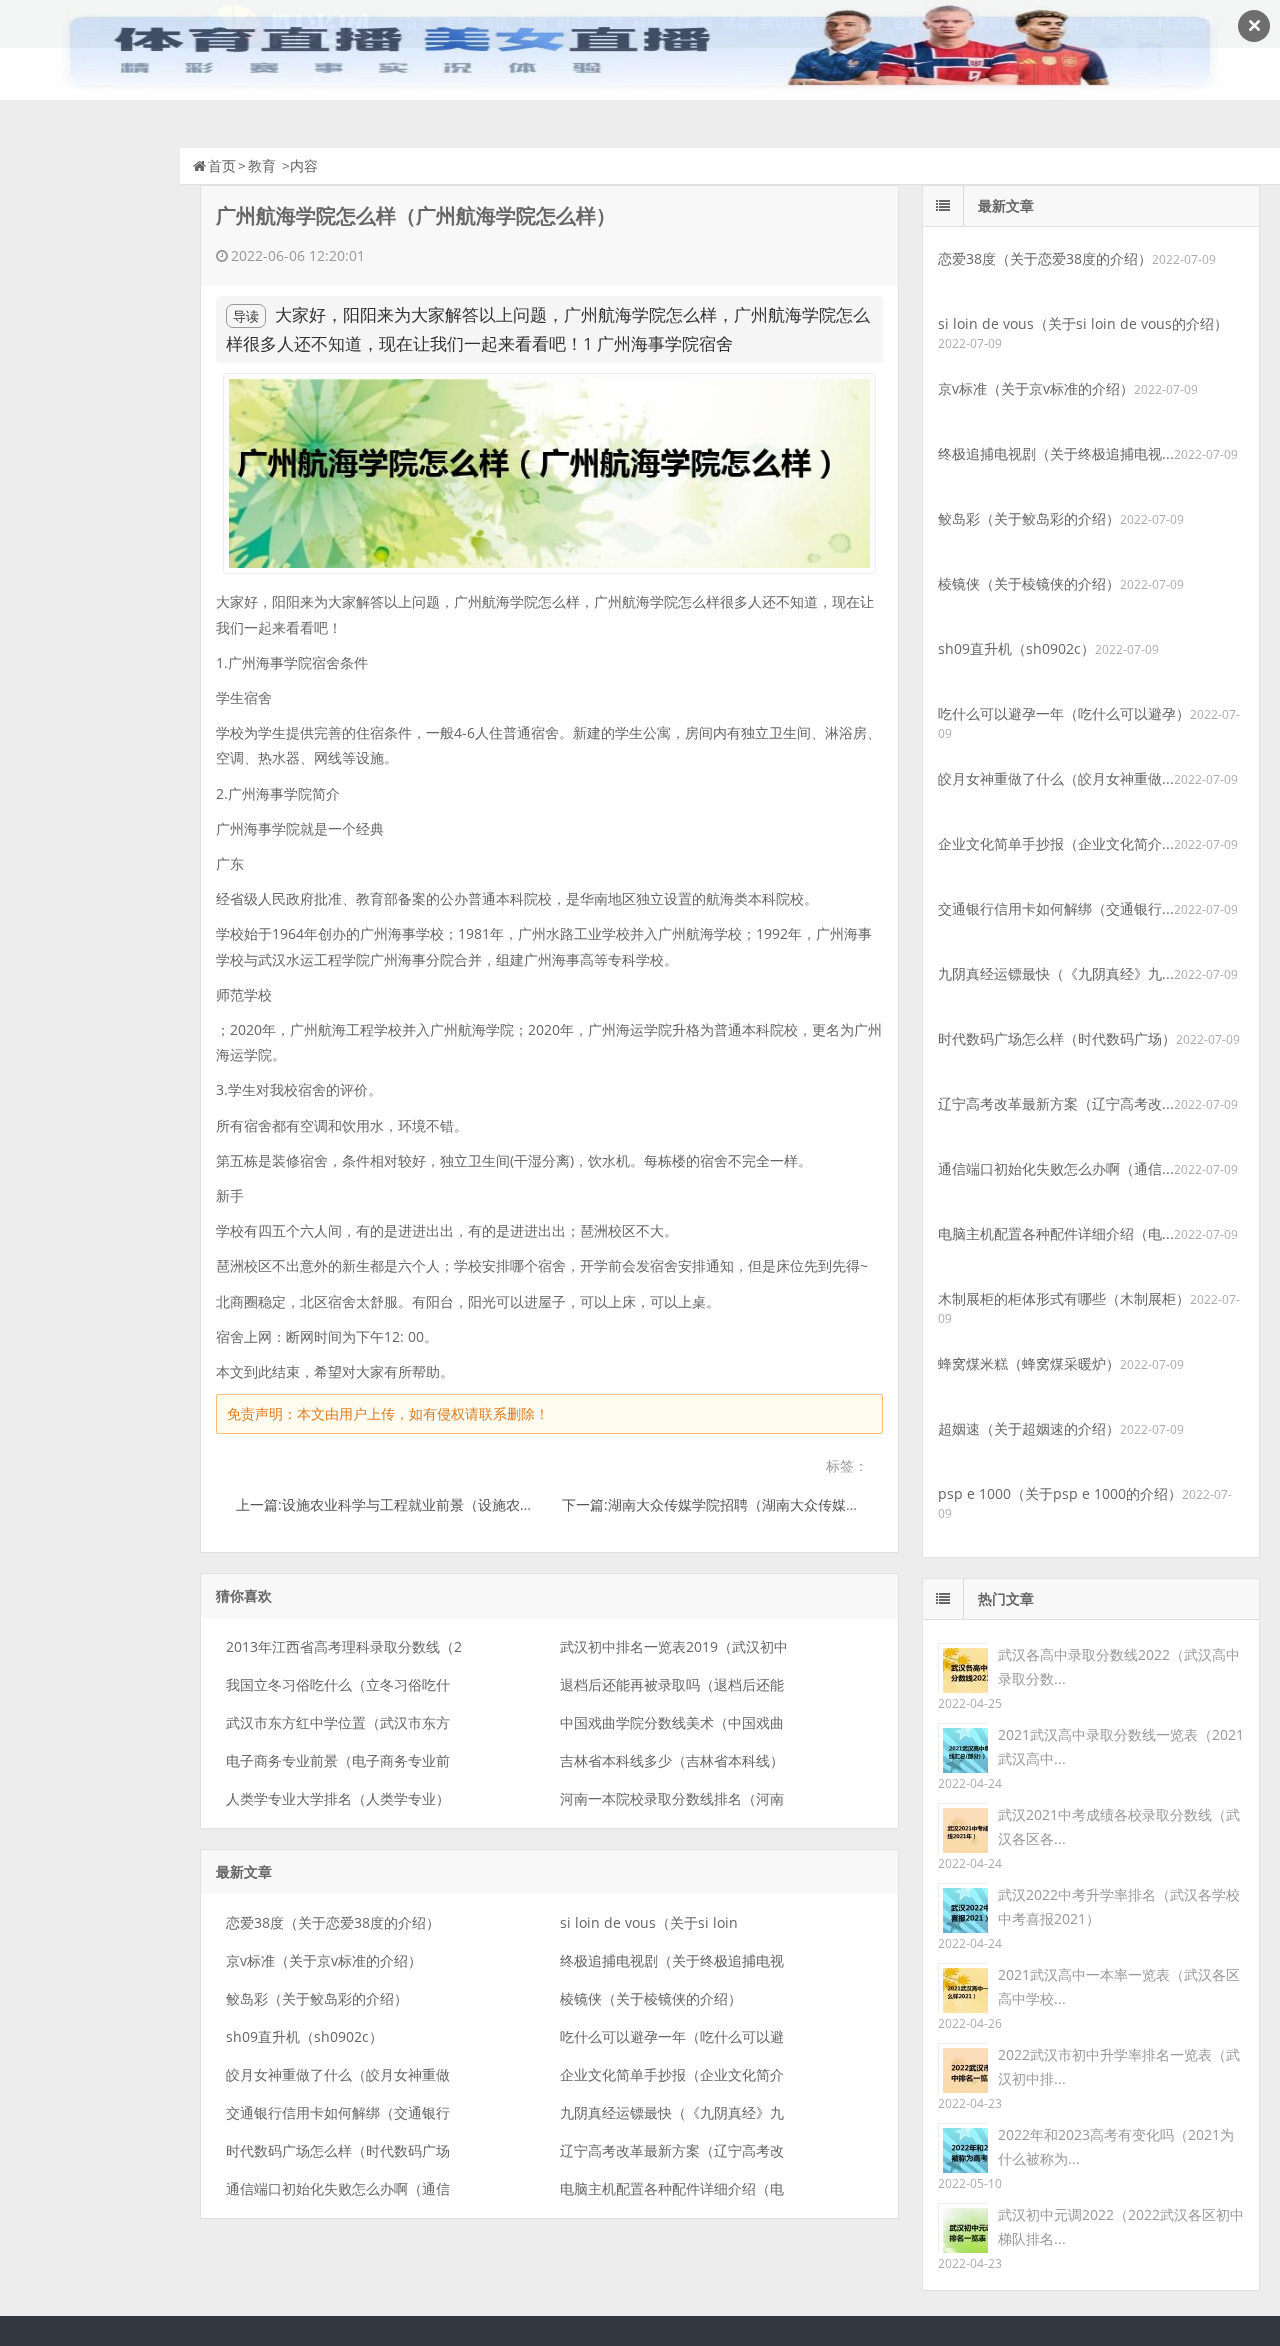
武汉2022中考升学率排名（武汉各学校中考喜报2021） (1119, 1906)
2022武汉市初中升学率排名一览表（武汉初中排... (1119, 2066)
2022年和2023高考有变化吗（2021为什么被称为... (1116, 2146)
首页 (222, 165)
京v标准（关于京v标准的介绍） (324, 1960)
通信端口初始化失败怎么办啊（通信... (1056, 1168)
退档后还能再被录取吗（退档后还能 (672, 1684)
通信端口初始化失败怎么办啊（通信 (338, 2188)
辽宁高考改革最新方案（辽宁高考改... (1056, 1103)
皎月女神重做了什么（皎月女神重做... (1056, 778)
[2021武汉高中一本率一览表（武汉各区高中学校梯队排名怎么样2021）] (963, 1986)
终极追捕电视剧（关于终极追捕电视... (1056, 453)
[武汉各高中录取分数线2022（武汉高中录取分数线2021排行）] (963, 1666)
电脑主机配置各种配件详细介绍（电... (1056, 1233)
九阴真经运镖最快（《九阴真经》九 (672, 2112)
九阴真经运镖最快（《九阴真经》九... (1056, 973)
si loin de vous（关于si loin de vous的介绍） (1083, 323)
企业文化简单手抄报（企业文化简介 (672, 2074)
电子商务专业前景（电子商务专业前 (338, 1760)
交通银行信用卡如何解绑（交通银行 (338, 2112)
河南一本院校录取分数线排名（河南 (672, 1798)
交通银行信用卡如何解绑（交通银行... (1056, 908)
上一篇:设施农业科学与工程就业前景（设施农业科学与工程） (427, 1504)
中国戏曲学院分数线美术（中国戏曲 (672, 1722)
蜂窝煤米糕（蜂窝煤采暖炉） (1029, 1363)
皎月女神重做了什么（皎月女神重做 (338, 2074)
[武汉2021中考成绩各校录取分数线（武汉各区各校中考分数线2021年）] (963, 1826)
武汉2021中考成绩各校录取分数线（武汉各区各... (1119, 1826)
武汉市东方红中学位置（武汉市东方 (338, 1722)
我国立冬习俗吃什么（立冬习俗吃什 (338, 1684)
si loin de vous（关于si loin (649, 1922)
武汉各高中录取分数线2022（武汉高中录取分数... (1119, 1666)
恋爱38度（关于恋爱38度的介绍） (333, 1922)
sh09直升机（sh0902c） (304, 2036)
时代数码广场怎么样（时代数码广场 (338, 2150)
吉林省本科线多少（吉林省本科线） (672, 1760)
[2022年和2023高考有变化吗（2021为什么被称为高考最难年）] (963, 2146)
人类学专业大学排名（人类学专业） (338, 1798)
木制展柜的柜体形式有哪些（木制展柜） (1064, 1298)
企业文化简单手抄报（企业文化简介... (1056, 843)
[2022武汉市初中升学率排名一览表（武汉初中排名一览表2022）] (963, 2066)
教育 (262, 165)
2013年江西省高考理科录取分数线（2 (344, 1646)
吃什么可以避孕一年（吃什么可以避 (672, 2036)
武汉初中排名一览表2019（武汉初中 (674, 1646)
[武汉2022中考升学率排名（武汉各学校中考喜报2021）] (963, 1906)
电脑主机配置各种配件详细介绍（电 (672, 2188)
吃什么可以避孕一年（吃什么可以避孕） (1064, 713)
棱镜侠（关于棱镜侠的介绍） (651, 1998)
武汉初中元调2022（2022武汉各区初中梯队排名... (1121, 2226)
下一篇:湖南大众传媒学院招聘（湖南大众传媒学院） (725, 1504)
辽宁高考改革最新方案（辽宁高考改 (672, 2150)
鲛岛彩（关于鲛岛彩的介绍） (317, 1998)
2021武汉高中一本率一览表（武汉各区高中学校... (1119, 1986)
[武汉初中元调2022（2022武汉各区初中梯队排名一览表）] (963, 2226)
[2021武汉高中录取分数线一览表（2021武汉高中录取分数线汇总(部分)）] (963, 1746)
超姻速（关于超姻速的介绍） (1029, 1428)
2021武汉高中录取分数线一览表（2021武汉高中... (1121, 1746)
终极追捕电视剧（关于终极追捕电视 (672, 1960)
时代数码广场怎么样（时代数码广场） (1057, 1038)
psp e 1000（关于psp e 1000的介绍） (1060, 1493)
